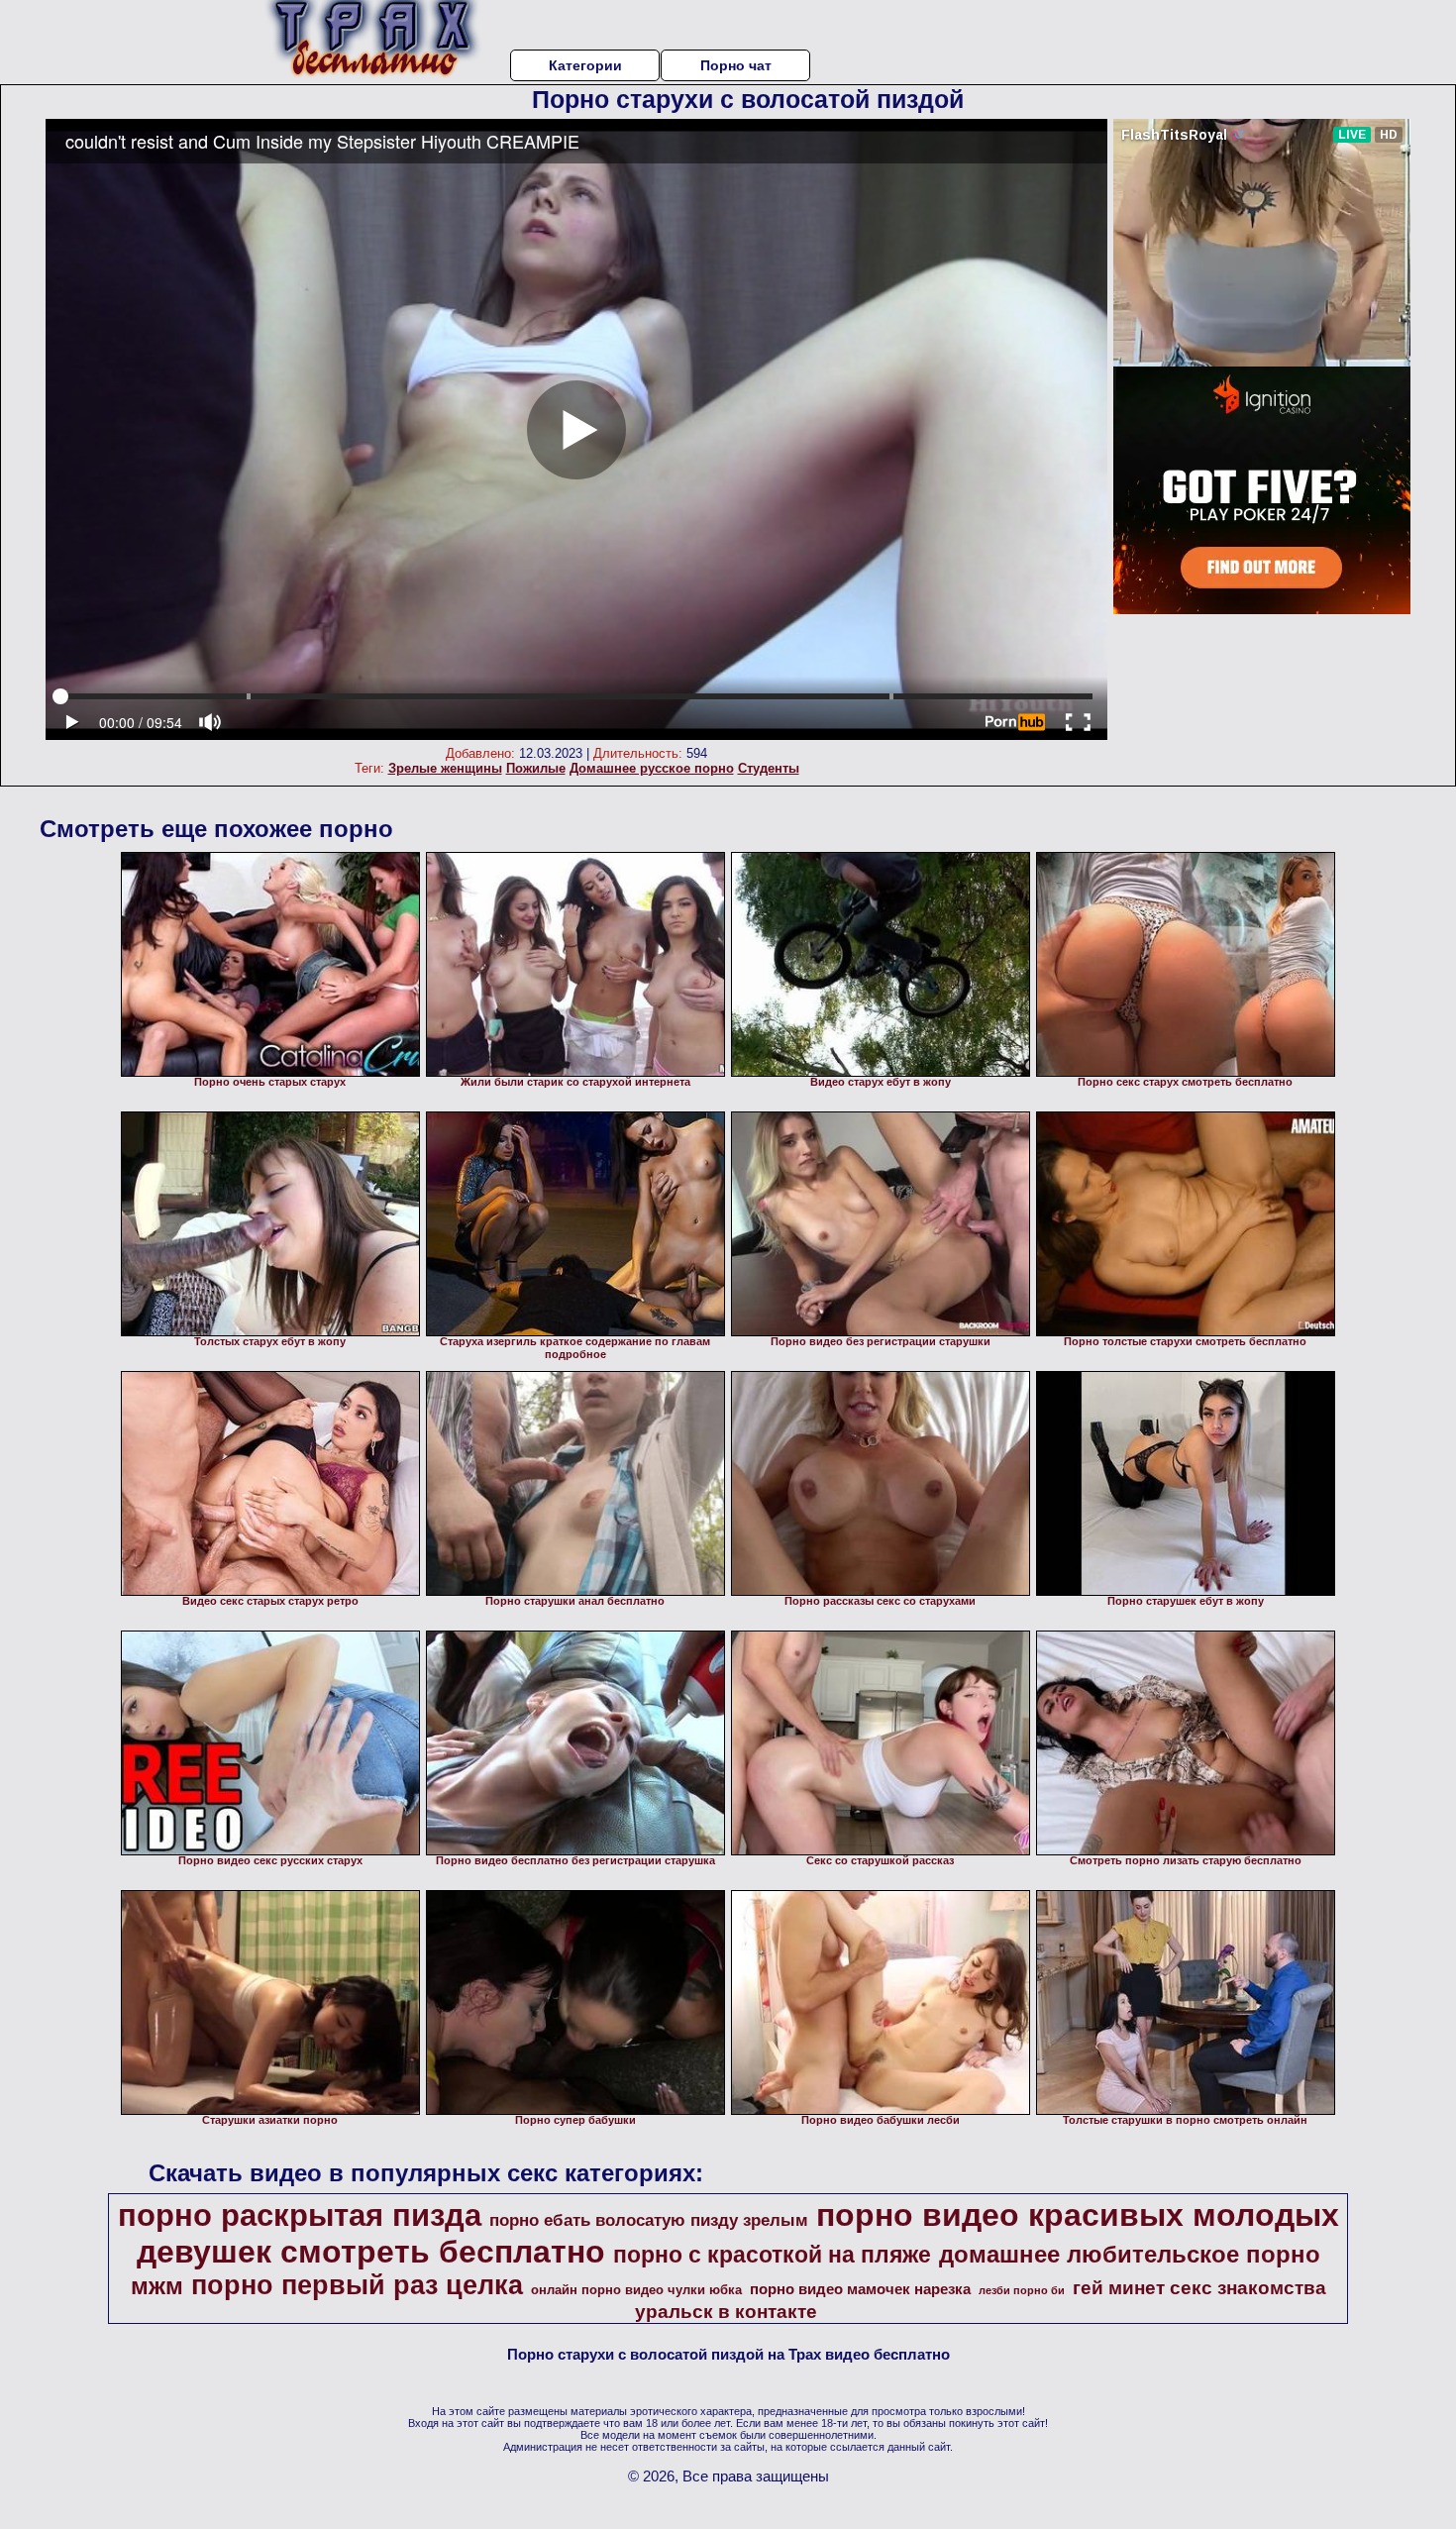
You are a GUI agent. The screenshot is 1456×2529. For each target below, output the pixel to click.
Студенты (769, 768)
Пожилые (536, 768)
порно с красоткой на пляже (772, 2255)
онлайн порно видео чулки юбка (636, 2290)
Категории (585, 65)
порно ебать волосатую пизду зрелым (649, 2220)
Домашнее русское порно (652, 768)
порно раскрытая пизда (300, 2215)
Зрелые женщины (445, 768)
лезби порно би (1022, 2290)
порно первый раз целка (357, 2285)
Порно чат (736, 65)
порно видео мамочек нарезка (860, 2289)
